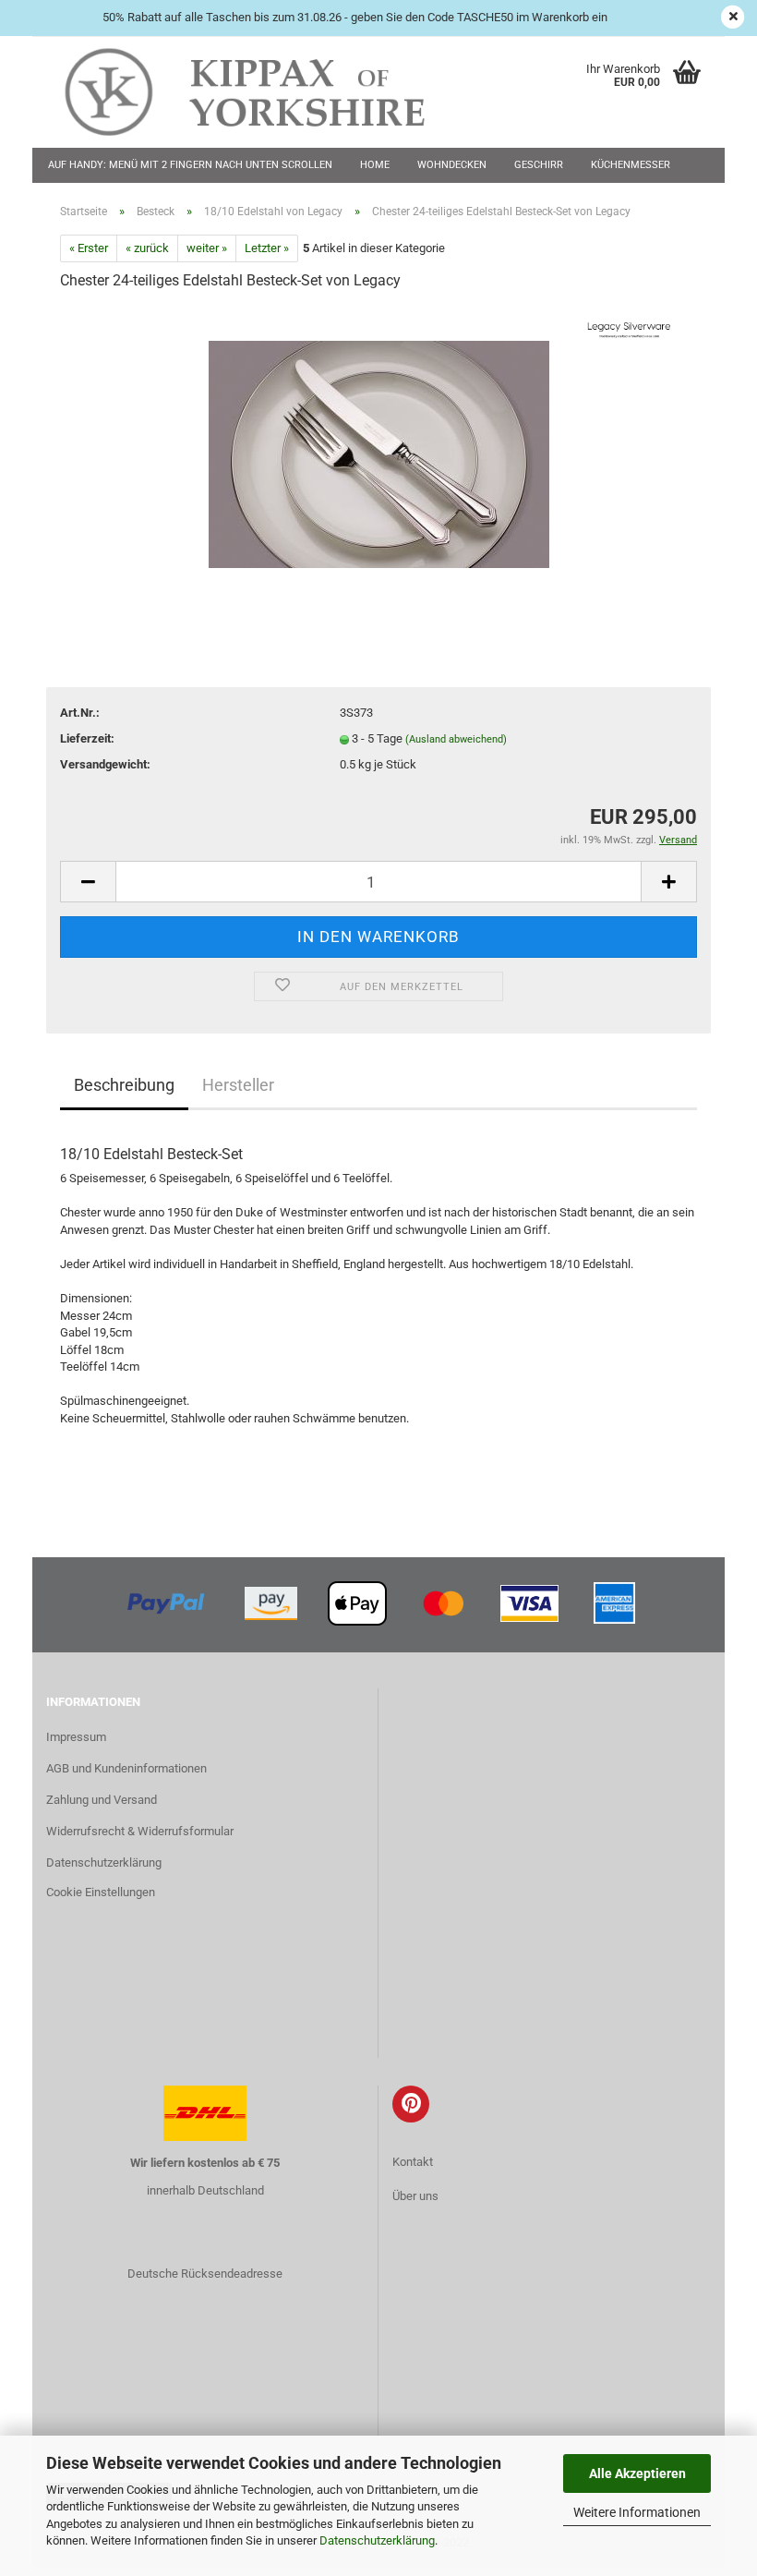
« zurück (147, 248)
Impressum (76, 1737)
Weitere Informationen (637, 2512)
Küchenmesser (631, 165)
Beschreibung (124, 1085)
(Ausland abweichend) (456, 739)
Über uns (415, 2196)
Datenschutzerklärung (377, 2540)
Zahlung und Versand (102, 1800)
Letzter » (267, 248)
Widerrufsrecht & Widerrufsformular (140, 1831)
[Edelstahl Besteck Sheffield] (379, 446)
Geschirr (539, 165)
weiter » (207, 248)
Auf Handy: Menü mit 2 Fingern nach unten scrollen (190, 165)
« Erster (89, 248)
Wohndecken (452, 165)
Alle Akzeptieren (637, 2473)
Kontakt (413, 2162)
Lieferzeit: (87, 738)
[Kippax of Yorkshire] (263, 92)
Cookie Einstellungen (101, 1892)
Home (375, 165)
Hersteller (238, 1085)
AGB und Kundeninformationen (126, 1768)
